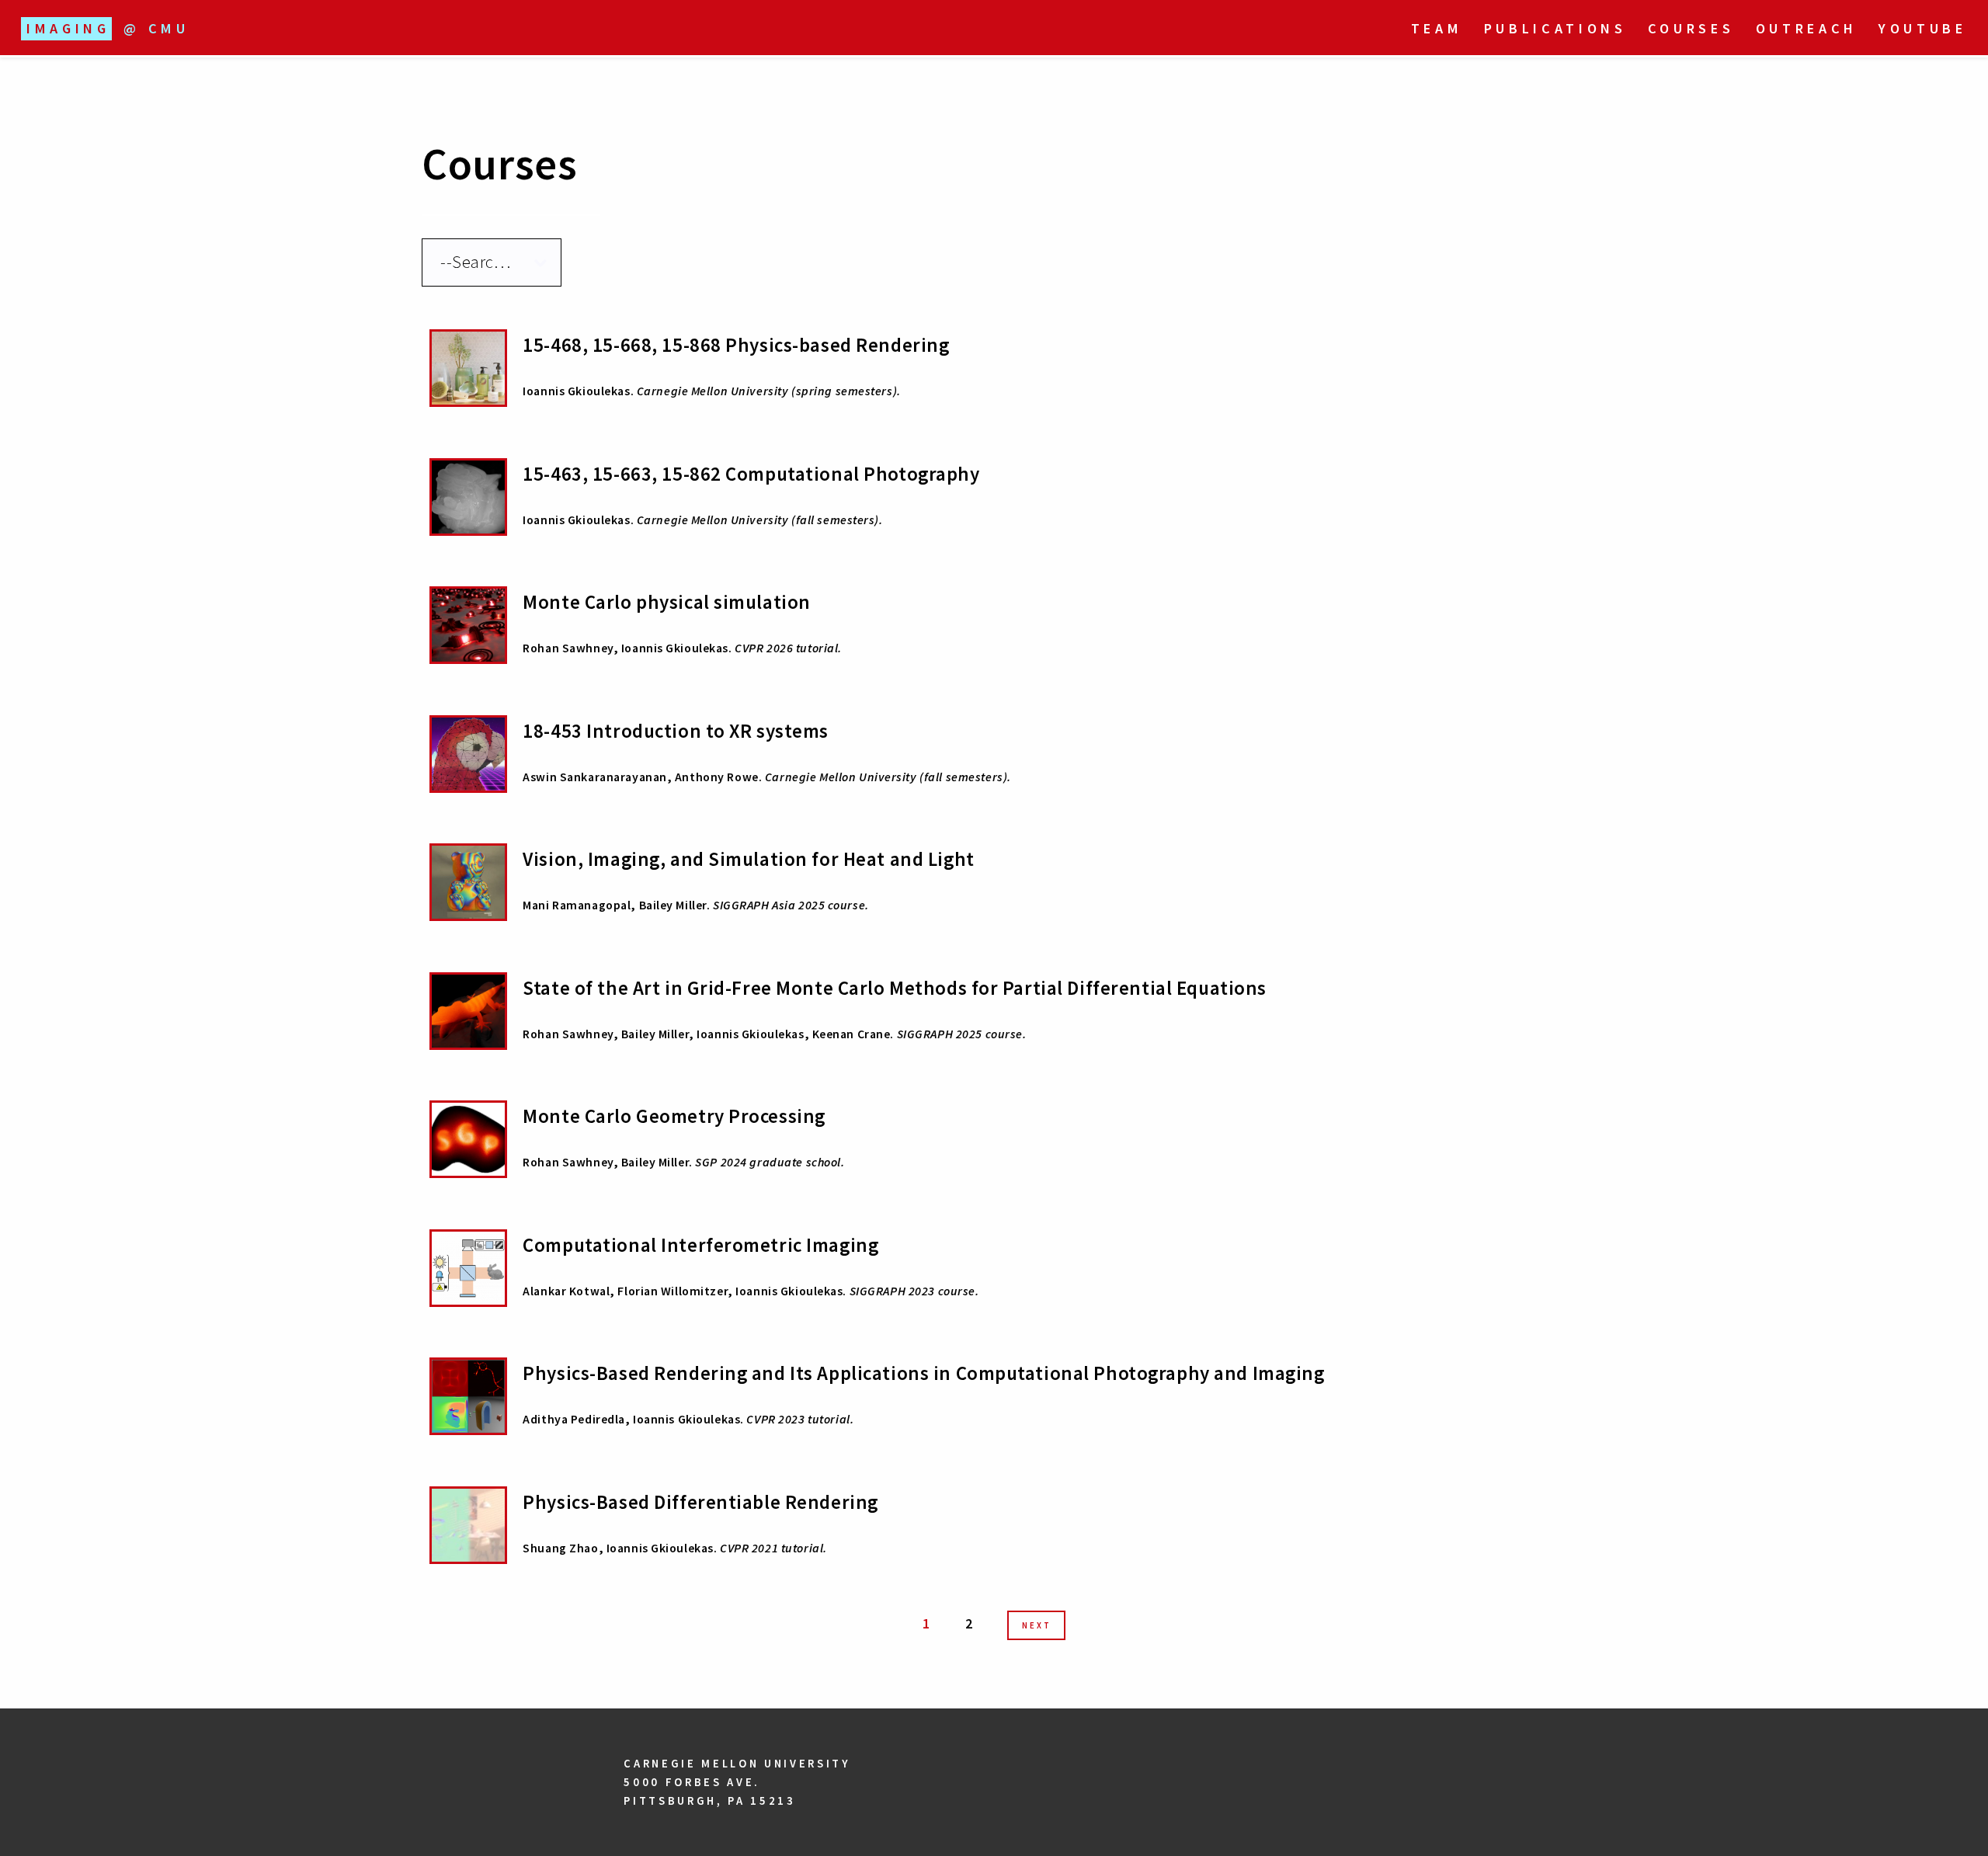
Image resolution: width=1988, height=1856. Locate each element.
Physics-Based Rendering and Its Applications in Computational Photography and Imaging (923, 1373)
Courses (1691, 28)
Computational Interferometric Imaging (700, 1245)
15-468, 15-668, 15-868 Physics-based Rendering (736, 345)
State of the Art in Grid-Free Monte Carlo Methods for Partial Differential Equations (895, 988)
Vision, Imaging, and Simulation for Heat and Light (748, 859)
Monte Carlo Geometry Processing (674, 1116)
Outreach (1807, 28)
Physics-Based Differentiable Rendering (700, 1502)
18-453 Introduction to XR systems (676, 731)
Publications (1555, 28)
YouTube (1923, 28)
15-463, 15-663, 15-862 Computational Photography (751, 474)
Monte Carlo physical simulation (667, 602)
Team (1437, 28)
